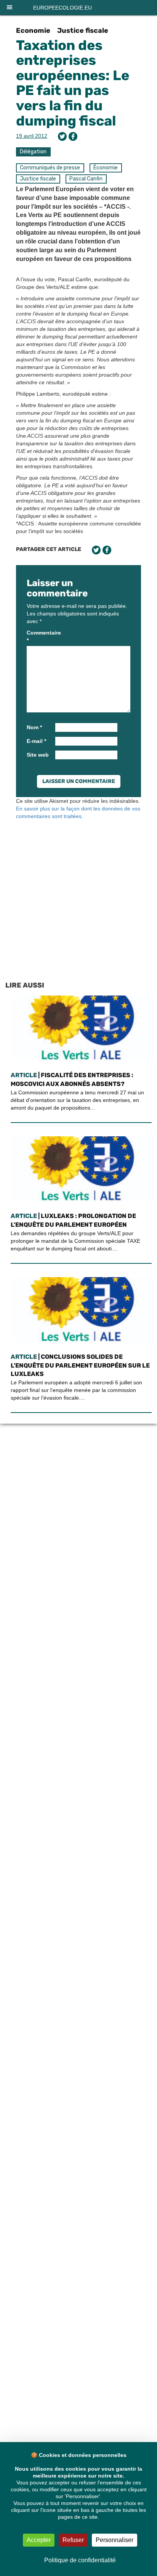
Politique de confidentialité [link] (80, 2560)
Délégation (33, 152)
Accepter (39, 2540)
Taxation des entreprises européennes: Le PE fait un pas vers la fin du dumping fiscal (73, 83)
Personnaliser (115, 2540)
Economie (33, 31)
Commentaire (40, 636)
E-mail (36, 741)
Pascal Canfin (86, 179)
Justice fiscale (83, 31)
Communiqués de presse (50, 168)
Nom (34, 727)
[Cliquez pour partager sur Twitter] (62, 136)
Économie (106, 168)
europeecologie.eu (62, 8)
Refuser (73, 2540)
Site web (38, 755)
